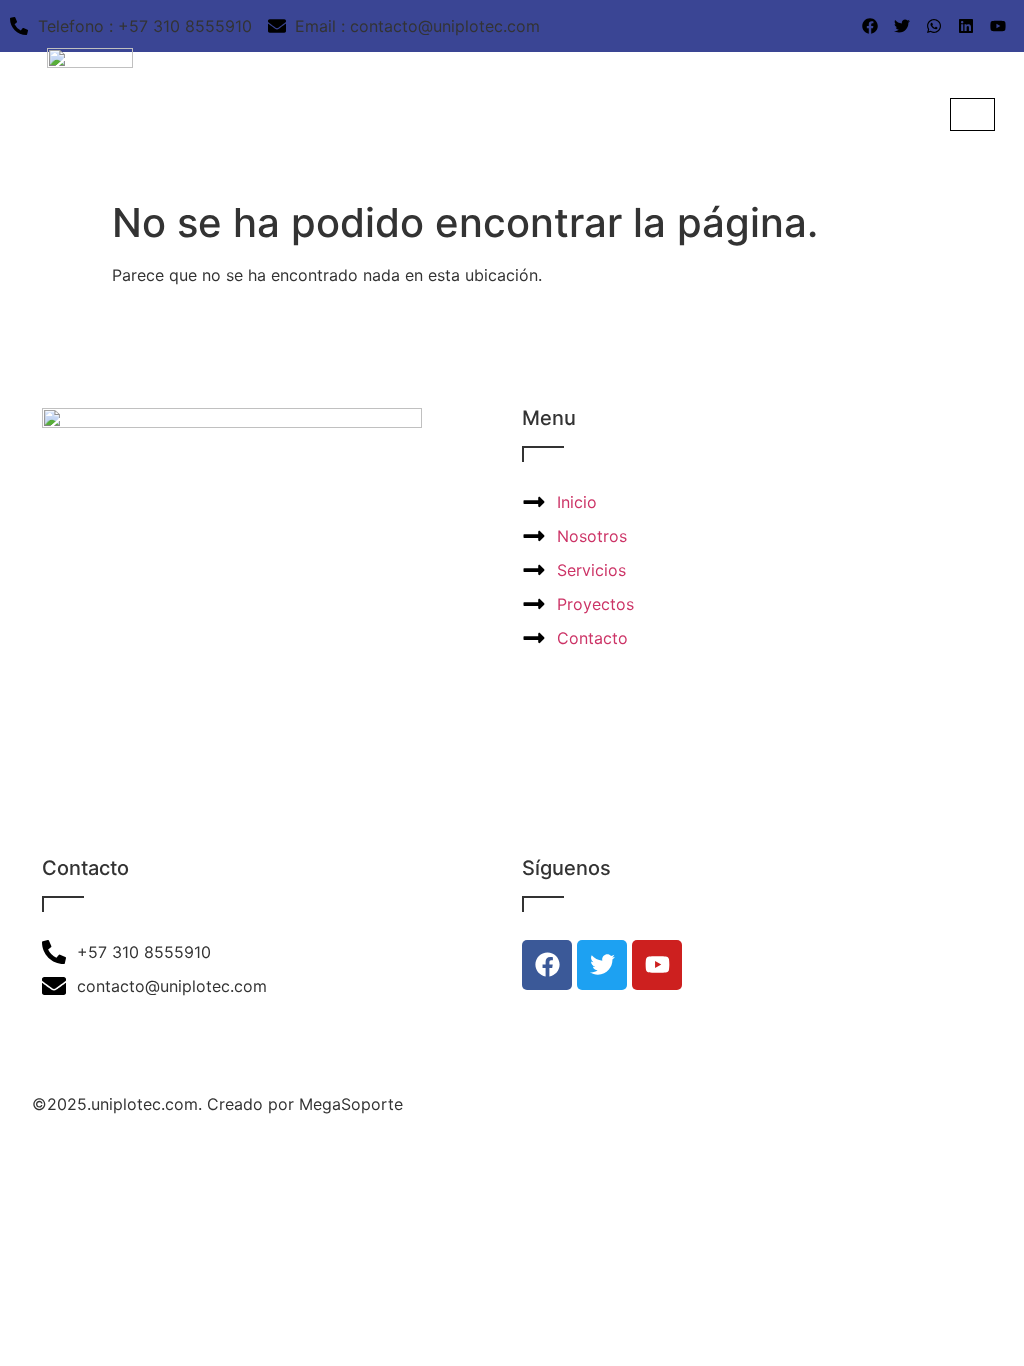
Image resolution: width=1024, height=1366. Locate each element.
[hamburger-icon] (972, 114)
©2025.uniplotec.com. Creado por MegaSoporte (217, 1104)
